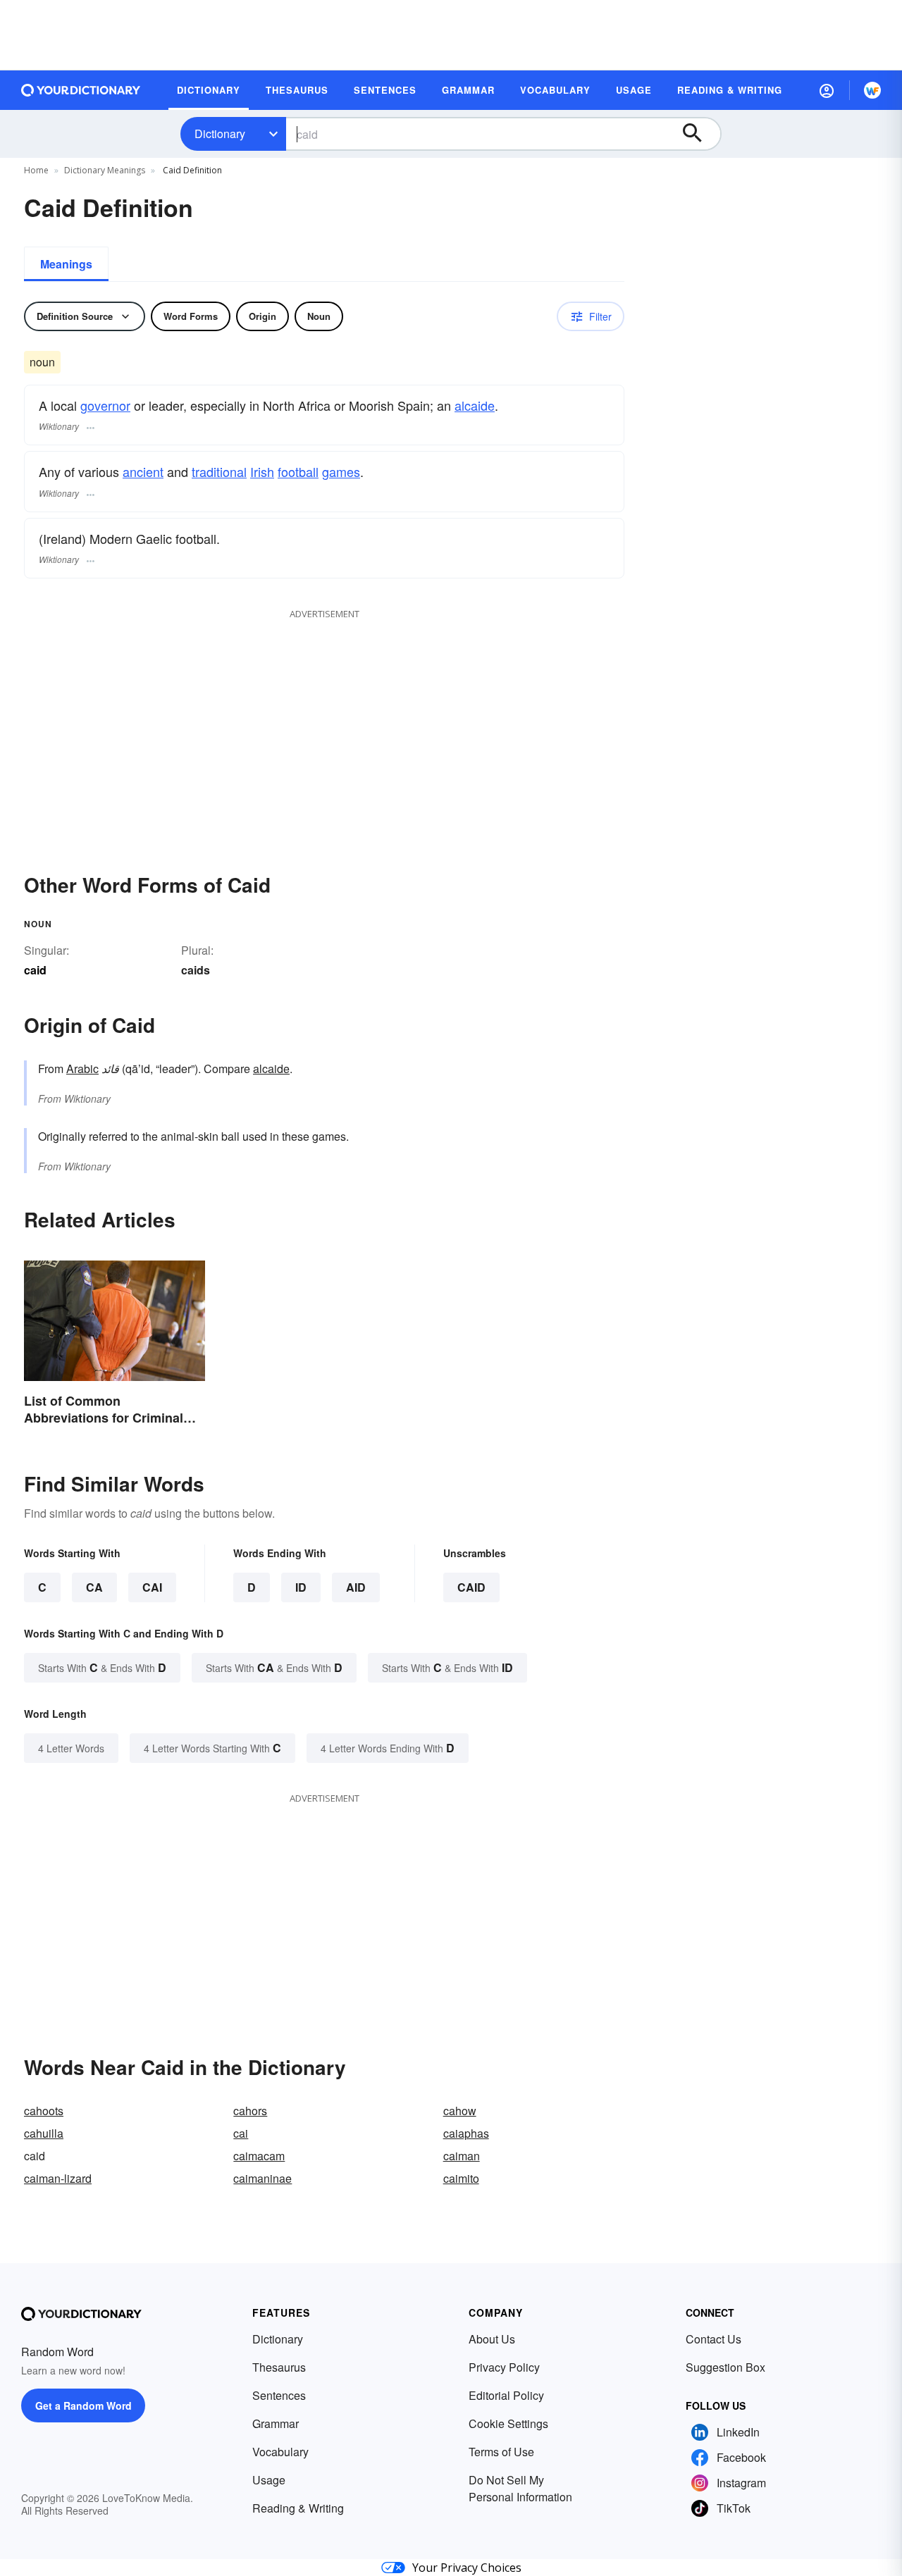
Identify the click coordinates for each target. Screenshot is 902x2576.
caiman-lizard (58, 2178)
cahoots (44, 2111)
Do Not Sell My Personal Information (520, 2488)
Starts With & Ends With (102, 1667)
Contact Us (713, 2339)
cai (241, 2133)
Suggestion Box (725, 2367)
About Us (492, 2339)
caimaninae (262, 2178)
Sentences (279, 2395)
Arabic (82, 1069)
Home (36, 170)
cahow (460, 2111)
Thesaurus (279, 2367)
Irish (262, 471)
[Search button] (699, 134)
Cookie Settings (508, 2423)
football (298, 471)
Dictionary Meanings (105, 170)
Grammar (276, 2423)
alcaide (475, 405)
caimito (461, 2178)
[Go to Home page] (81, 90)
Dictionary (220, 134)
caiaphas (466, 2133)
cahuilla (44, 2133)
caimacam (259, 2156)
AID (356, 1587)
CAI (152, 1587)
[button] (827, 90)
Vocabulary (280, 2452)
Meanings (66, 264)
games (341, 471)
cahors (250, 2111)
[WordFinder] (872, 90)
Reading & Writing (298, 2508)
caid (471, 1587)
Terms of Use (501, 2452)
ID (301, 1587)
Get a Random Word (84, 2405)
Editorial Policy (506, 2395)
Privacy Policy (504, 2367)
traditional (219, 471)
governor (105, 405)
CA (94, 1587)
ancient (143, 471)
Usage (269, 2480)
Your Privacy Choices (467, 2568)
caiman (462, 2156)
